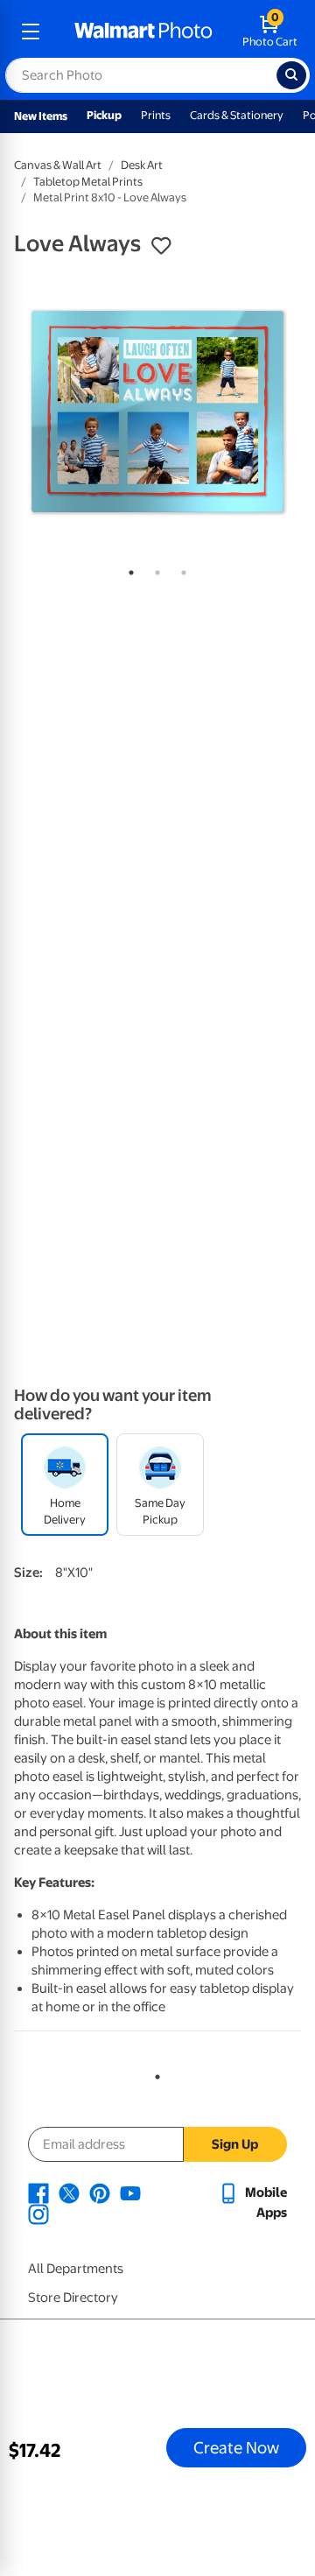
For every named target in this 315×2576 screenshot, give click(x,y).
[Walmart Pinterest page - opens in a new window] (100, 2192)
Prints (156, 115)
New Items (41, 116)
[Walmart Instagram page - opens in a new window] (38, 2214)
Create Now (236, 2447)
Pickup (104, 115)
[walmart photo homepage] (143, 32)
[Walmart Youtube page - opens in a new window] (130, 2192)
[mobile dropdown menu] (31, 32)
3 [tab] (180, 569)
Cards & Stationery (237, 115)
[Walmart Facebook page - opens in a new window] (38, 2192)
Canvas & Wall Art (58, 165)
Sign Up (235, 2144)
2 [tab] (154, 569)
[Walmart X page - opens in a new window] (69, 2192)
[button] (161, 246)
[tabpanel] (157, 412)
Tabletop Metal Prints (88, 182)
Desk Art (142, 165)
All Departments (76, 2269)
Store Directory (73, 2298)
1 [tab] (128, 569)
